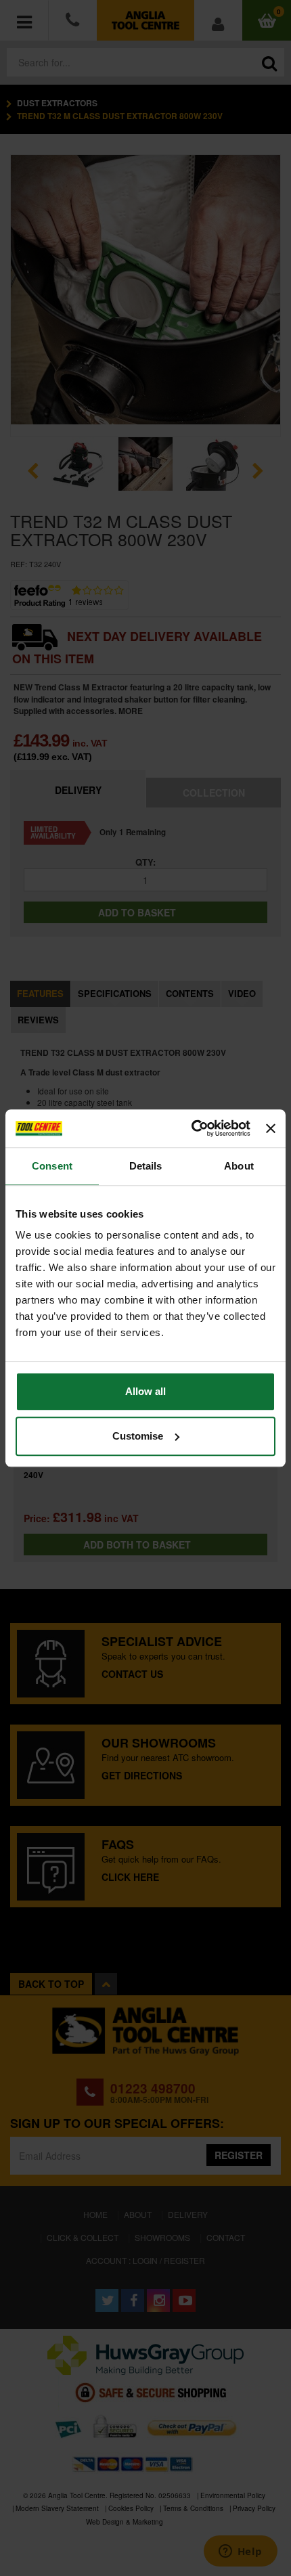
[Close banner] (271, 1128)
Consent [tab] (52, 1166)
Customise (138, 1436)
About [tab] (239, 1166)
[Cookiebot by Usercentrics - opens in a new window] (192, 1128)
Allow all (145, 1391)
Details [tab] (146, 1166)
